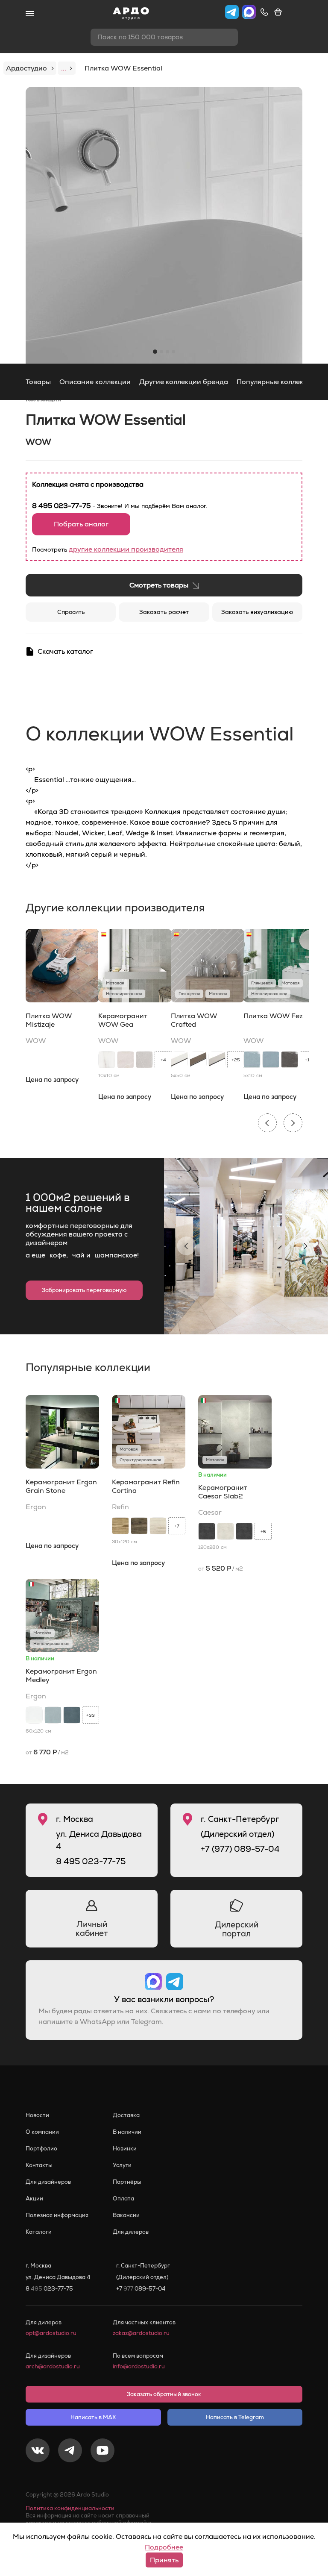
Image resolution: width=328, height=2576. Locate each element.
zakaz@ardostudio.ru (141, 2333)
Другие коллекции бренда (184, 382)
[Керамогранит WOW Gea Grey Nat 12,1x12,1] (144, 1060)
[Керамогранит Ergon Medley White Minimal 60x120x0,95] (34, 1715)
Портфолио (41, 2149)
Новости (37, 2115)
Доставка (126, 2115)
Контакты (39, 2165)
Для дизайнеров (48, 2182)
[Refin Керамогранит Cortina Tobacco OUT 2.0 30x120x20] (139, 1526)
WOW (38, 442)
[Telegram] (70, 2452)
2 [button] (161, 352)
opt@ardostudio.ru (51, 2333)
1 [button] (155, 352)
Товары (38, 382)
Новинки (125, 2149)
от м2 (221, 1568)
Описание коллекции (95, 382)
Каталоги (39, 2232)
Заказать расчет (164, 612)
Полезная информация (57, 2215)
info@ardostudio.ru (139, 2366)
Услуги (122, 2165)
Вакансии (126, 2215)
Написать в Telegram (235, 2417)
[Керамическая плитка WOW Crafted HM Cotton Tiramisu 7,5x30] (217, 1060)
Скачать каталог (65, 651)
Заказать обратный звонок (164, 2394)
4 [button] (173, 352)
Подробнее (164, 2547)
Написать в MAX (93, 2417)
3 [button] (167, 352)
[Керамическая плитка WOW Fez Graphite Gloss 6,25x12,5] (290, 1060)
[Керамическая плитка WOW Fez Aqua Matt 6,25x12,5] (271, 1060)
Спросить (71, 612)
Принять (164, 2560)
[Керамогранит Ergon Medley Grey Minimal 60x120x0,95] (53, 1715)
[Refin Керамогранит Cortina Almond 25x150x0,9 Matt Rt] (158, 1526)
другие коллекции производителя (126, 549)
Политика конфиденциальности (70, 2508)
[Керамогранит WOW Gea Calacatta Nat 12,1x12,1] (107, 1060)
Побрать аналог (81, 524)
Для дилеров (131, 2232)
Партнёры (127, 2182)
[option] (164, 225)
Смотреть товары (159, 585)
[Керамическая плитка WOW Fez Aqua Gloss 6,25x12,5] (252, 1060)
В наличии (127, 2132)
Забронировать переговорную (84, 1290)
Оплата (123, 2199)
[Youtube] (102, 2452)
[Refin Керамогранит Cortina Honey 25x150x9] (120, 1526)
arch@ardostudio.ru (53, 2366)
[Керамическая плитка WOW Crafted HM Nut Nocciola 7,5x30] (198, 1060)
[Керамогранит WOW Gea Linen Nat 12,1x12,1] (126, 1060)
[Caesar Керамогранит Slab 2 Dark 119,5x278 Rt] (207, 1531)
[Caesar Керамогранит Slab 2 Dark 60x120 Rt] (244, 1531)
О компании (42, 2132)
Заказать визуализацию (257, 612)
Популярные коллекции (276, 382)
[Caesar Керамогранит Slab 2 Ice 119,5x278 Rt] (225, 1531)
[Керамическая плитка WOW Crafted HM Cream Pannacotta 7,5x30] (179, 1060)
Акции (34, 2199)
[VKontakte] (38, 2452)
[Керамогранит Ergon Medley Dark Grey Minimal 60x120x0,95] (72, 1715)
